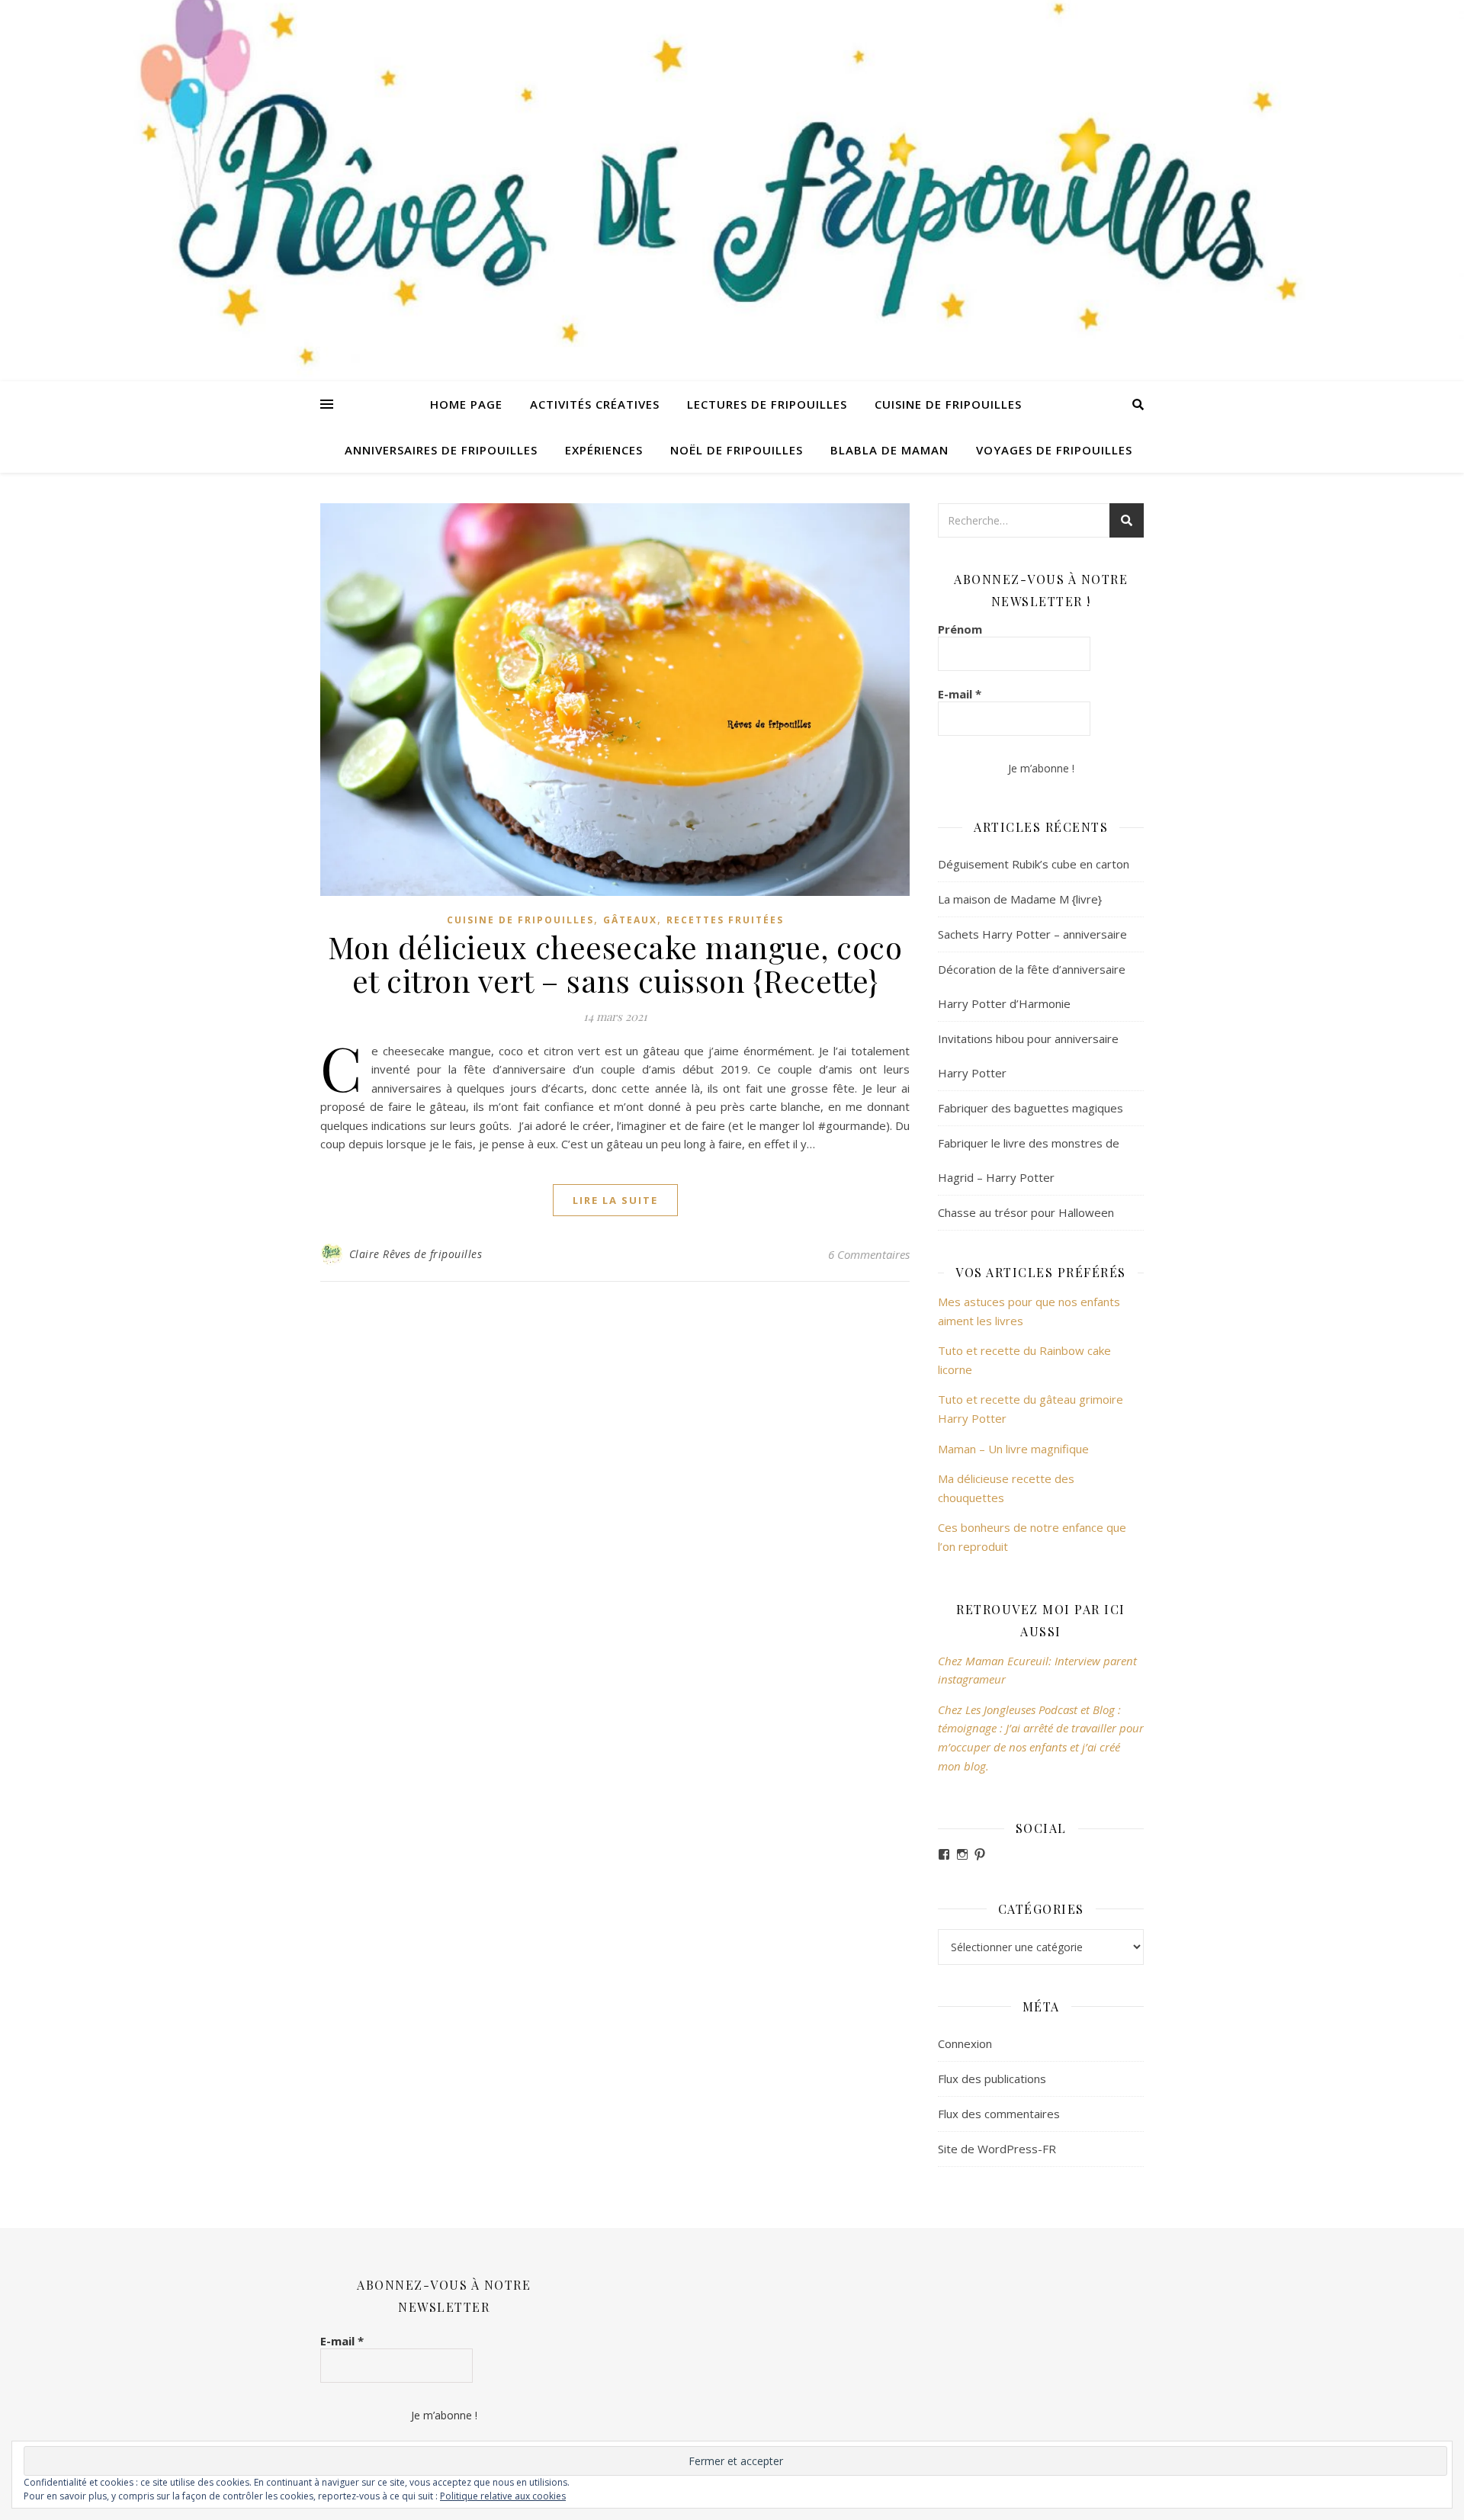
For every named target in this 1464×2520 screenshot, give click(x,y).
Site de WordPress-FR (997, 2149)
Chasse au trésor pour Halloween (1026, 1212)
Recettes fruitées (725, 920)
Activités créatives (595, 404)
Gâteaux (630, 920)
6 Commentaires (869, 1254)
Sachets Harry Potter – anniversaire (1032, 934)
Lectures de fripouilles (767, 404)
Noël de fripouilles (737, 450)
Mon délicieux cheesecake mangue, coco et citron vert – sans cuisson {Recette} (615, 963)
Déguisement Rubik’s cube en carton (1034, 864)
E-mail (960, 694)
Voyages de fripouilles (1054, 450)
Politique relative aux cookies (503, 2496)
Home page (466, 404)
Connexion (965, 2043)
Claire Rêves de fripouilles (416, 1254)
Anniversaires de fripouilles (441, 450)
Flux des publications (992, 2079)
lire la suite (615, 1200)
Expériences (604, 450)
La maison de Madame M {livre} (1020, 899)
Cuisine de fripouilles (948, 404)
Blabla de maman (889, 450)
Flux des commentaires (999, 2114)
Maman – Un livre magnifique (1013, 1449)
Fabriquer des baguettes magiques (1031, 1108)
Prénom (960, 629)
